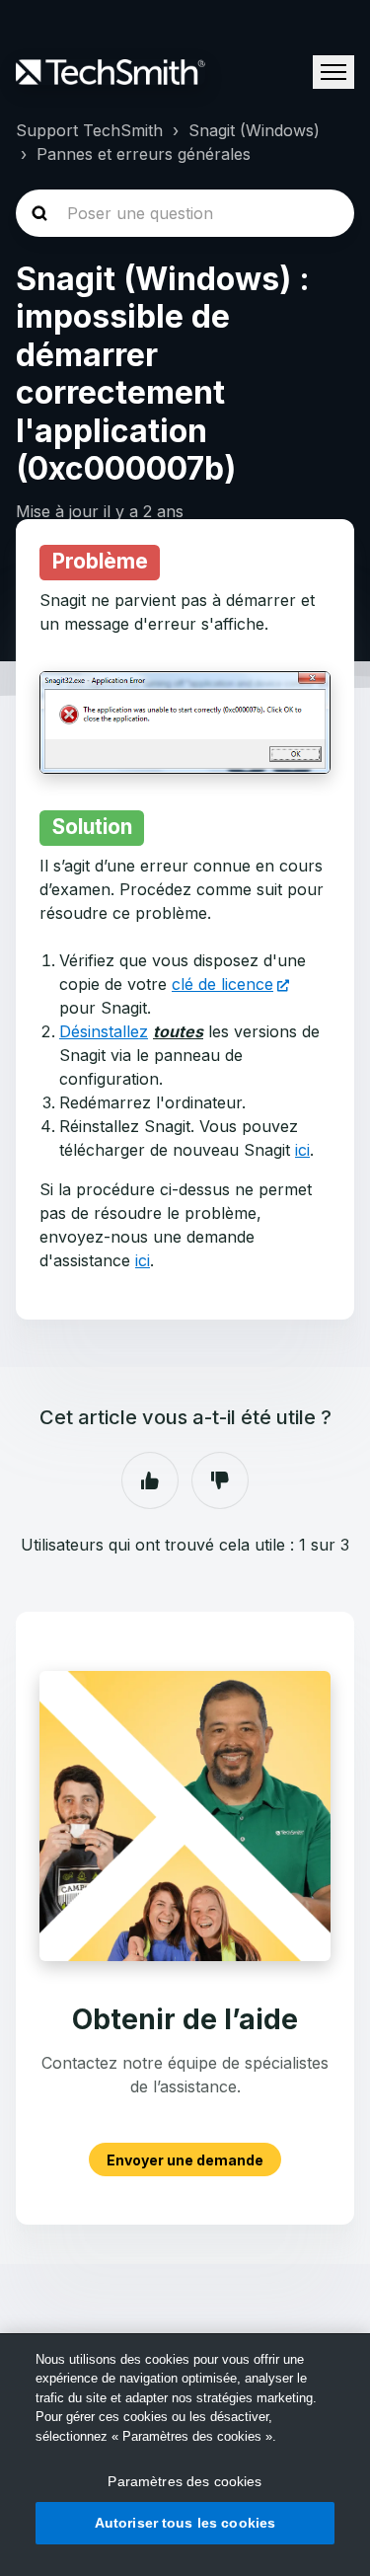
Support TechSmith (89, 130)
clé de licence (222, 984)
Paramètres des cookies (185, 2481)
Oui (150, 1480)
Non (220, 1480)
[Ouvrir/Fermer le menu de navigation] (333, 72)
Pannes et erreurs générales (144, 154)
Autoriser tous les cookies (185, 2523)
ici (302, 1150)
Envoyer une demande (185, 2159)
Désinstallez (104, 1031)
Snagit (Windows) (254, 130)
